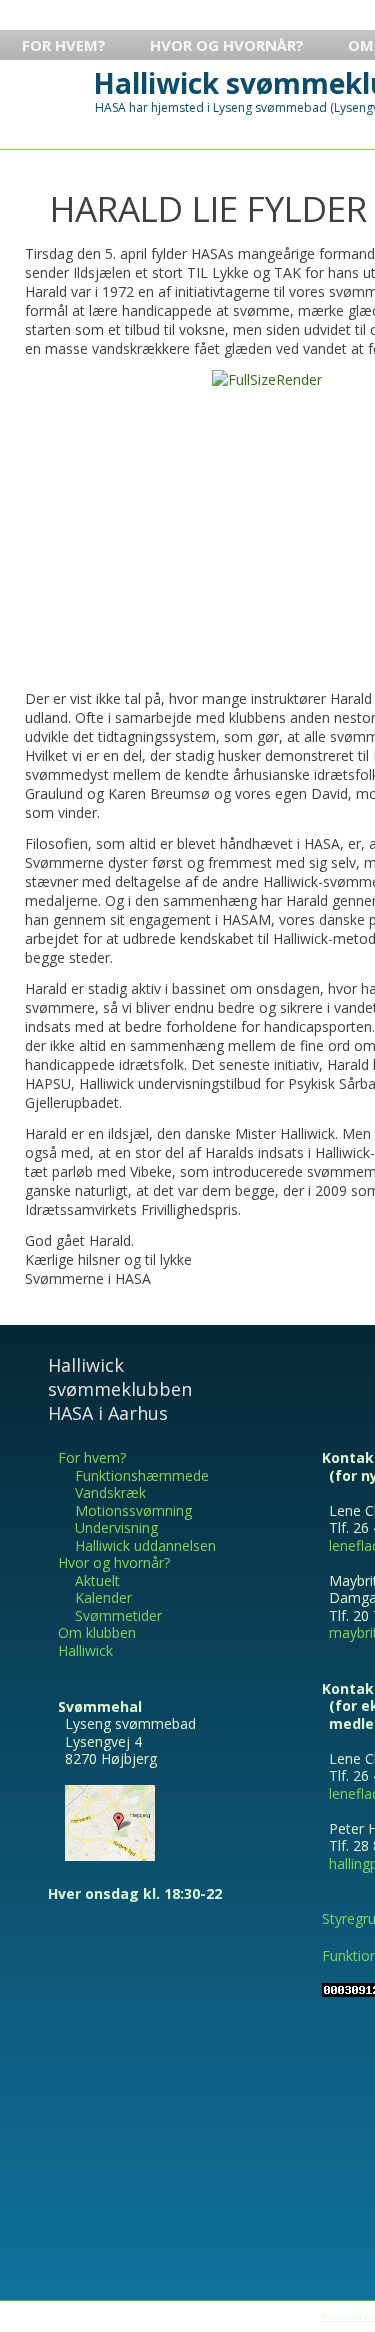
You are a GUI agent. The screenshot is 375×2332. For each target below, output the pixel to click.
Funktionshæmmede (142, 1475)
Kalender (103, 1597)
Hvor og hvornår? (227, 45)
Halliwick (85, 1650)
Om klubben (97, 1632)
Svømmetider (118, 1615)
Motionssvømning (133, 1510)
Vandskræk (110, 1492)
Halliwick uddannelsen (145, 1545)
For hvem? (64, 45)
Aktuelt (97, 1580)
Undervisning (116, 1527)
